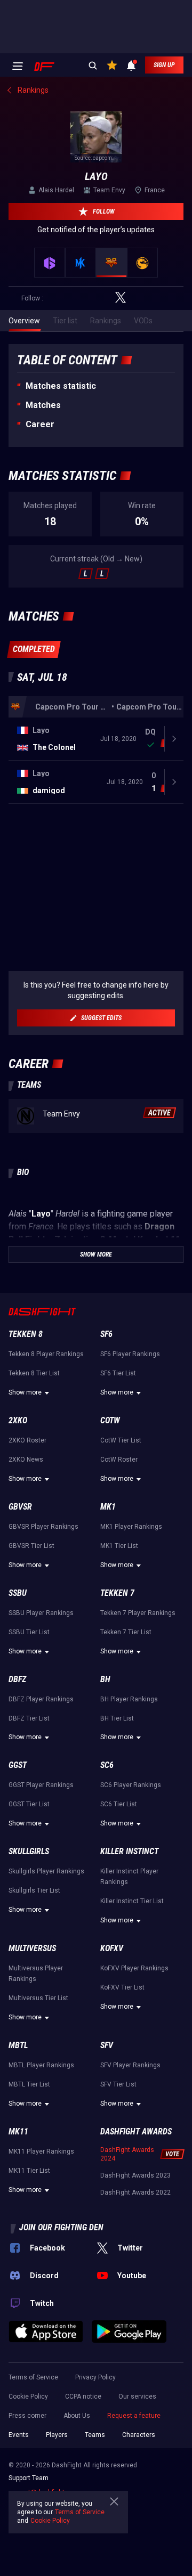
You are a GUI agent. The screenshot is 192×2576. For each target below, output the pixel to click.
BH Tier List (117, 1718)
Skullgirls (29, 1851)
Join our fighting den (61, 2227)
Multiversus (32, 1948)
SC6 (107, 1765)
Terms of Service (33, 2377)
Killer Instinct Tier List (132, 1901)
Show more (25, 1392)
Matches (43, 405)
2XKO (18, 1420)
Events (19, 2435)
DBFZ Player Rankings (41, 1699)
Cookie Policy (28, 2396)
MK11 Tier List (29, 2171)
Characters (139, 2435)
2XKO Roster (27, 1440)
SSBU (18, 1593)
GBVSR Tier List (31, 1546)
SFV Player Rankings (130, 2065)
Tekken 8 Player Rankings (46, 1354)
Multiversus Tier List (38, 1998)
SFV (107, 2045)
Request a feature (134, 2416)
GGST (18, 1765)
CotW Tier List (121, 1440)
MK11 (18, 2131)
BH (105, 1679)
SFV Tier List (118, 2084)
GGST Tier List (29, 1804)
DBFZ (17, 1679)
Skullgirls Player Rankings (46, 1871)
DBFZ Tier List (29, 1718)
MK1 (108, 1507)
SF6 (106, 1334)
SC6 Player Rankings (131, 1785)
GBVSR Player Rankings (43, 1527)
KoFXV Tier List (122, 1987)
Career (40, 424)
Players (57, 2435)
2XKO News (26, 1460)
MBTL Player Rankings (41, 2065)
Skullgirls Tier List (34, 1890)
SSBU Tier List (29, 1632)
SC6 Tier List (119, 1804)
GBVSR (20, 1507)
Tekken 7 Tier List (126, 1632)
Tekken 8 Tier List (34, 1373)
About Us (77, 2416)
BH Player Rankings (129, 1699)
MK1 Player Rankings (131, 1527)
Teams (95, 2435)
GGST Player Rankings (41, 1785)
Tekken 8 (26, 1334)
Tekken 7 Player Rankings (138, 1613)
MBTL (18, 2045)
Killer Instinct (129, 1851)
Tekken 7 (117, 1593)
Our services (137, 2396)
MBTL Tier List (29, 2084)
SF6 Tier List (118, 1373)
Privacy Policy (95, 2377)
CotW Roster (119, 1460)
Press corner (27, 2416)
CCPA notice (83, 2396)
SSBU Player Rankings (41, 1613)
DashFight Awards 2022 (135, 2192)
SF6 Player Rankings (130, 1354)
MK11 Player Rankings (41, 2151)
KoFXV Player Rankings (134, 1968)
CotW (110, 1420)
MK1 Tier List (119, 1546)
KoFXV (112, 1948)
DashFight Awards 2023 (135, 2175)
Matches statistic (61, 386)
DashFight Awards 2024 (127, 2154)
